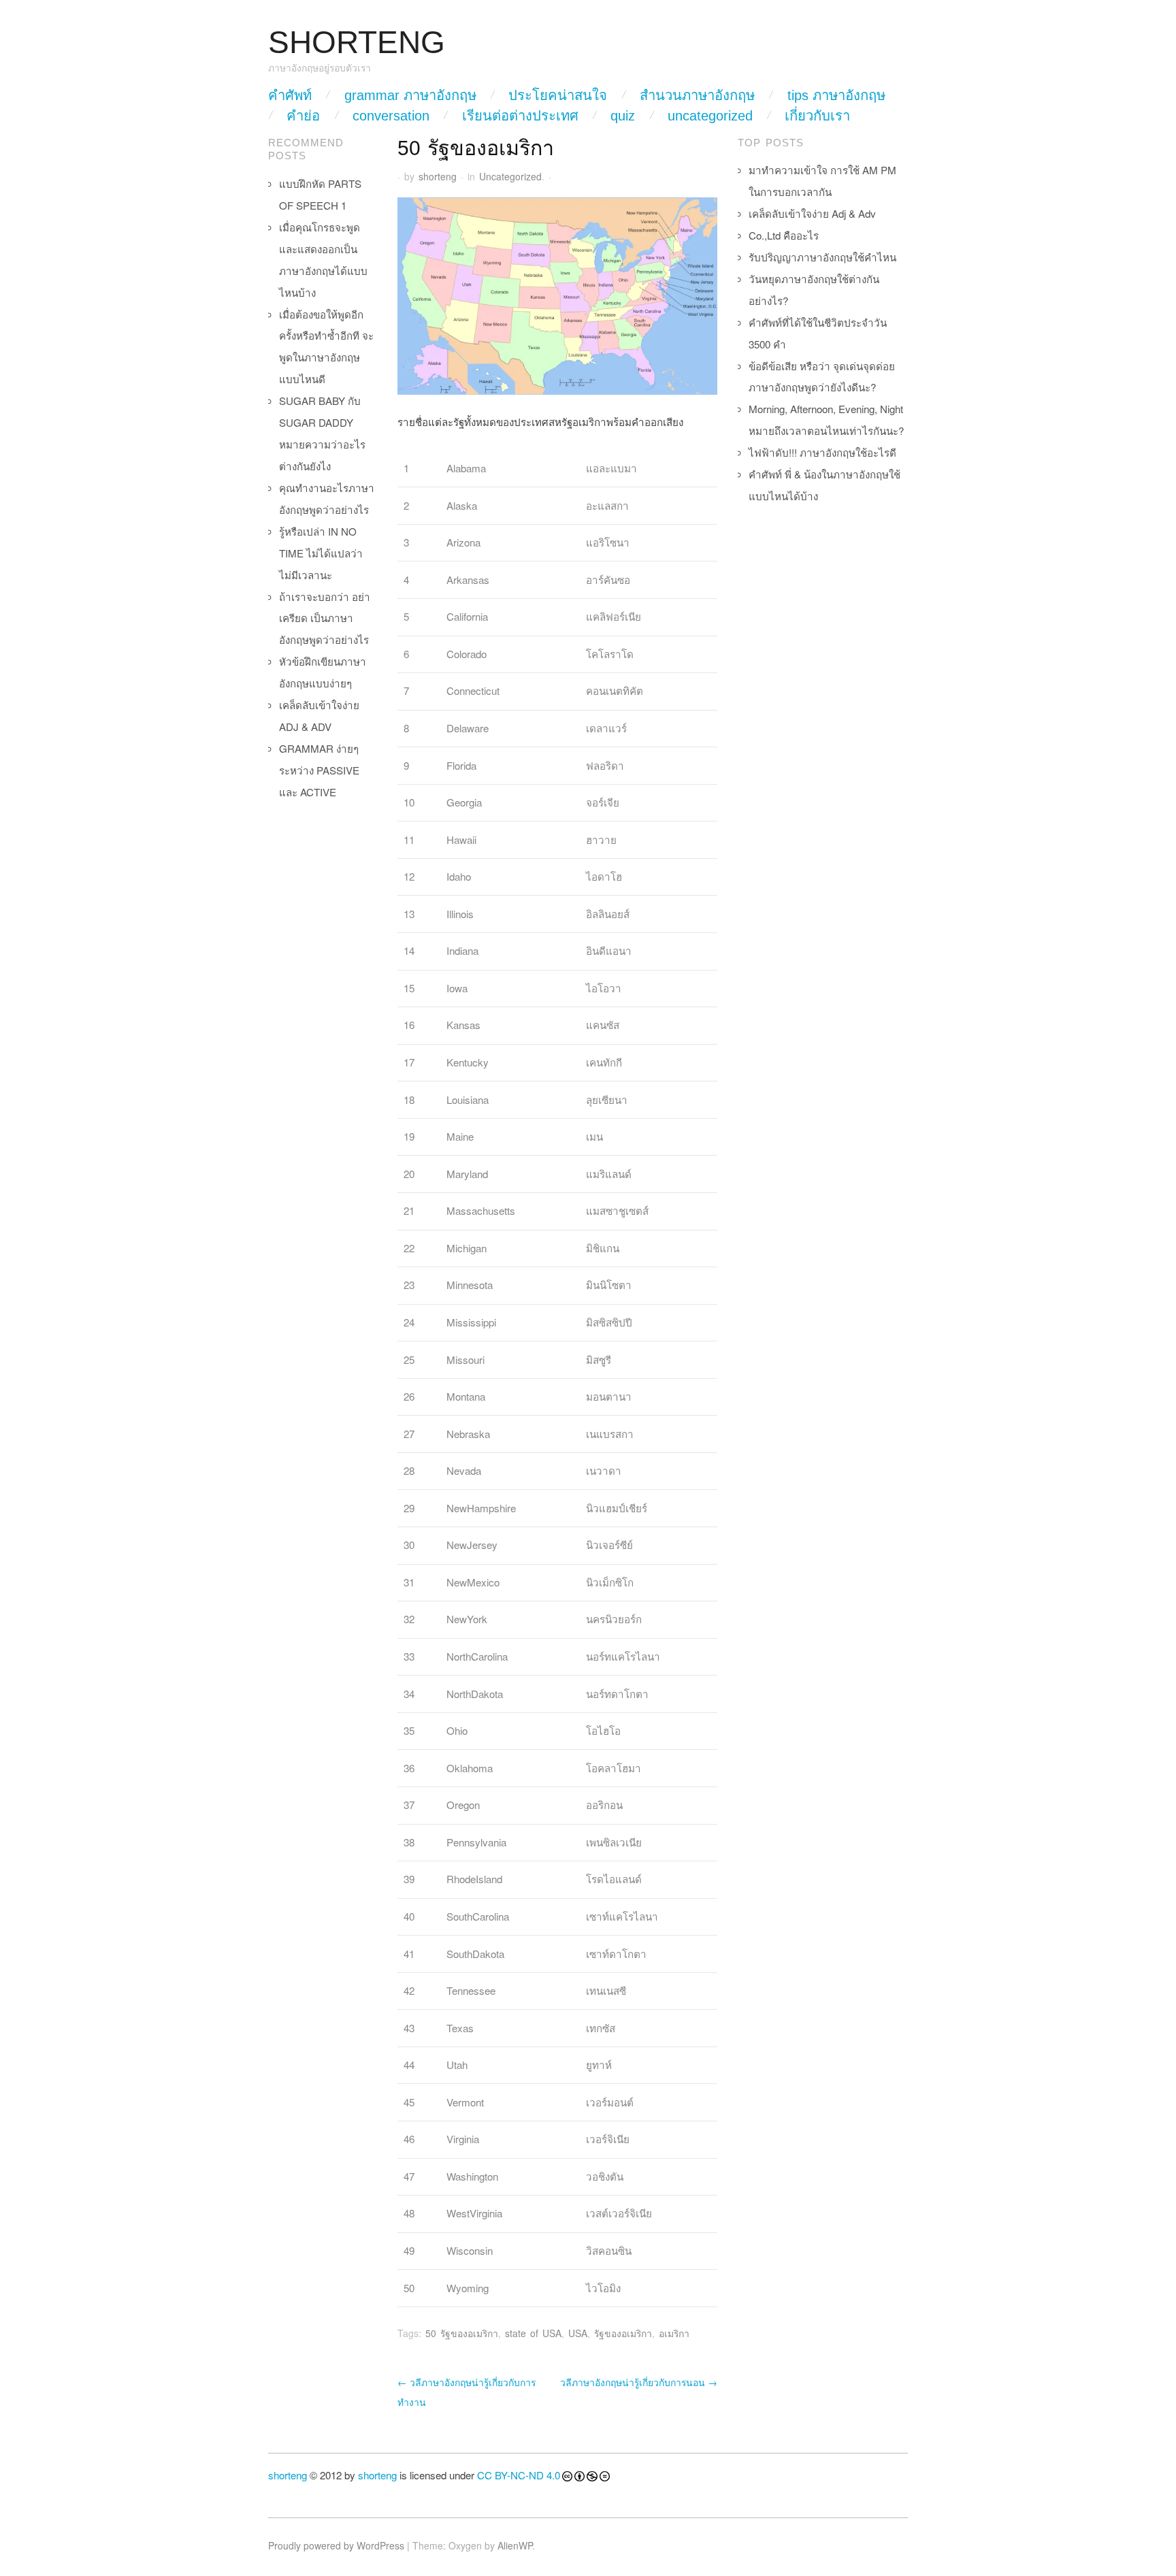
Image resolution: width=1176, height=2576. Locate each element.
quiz (623, 116)
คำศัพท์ (290, 95)
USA (578, 2333)
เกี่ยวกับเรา (817, 116)
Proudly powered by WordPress (336, 2545)
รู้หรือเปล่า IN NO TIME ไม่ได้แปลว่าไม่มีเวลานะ (321, 553)
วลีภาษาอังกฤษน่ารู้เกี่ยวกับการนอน (639, 2382)
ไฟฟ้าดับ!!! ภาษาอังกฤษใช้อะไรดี (822, 452)
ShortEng (357, 43)
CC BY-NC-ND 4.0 (519, 2475)
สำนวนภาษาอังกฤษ (697, 95)
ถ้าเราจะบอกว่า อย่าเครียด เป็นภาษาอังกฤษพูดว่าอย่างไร (325, 618)
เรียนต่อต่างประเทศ (520, 116)
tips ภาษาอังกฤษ (836, 95)
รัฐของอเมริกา (623, 2333)
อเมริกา (674, 2333)
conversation (391, 116)
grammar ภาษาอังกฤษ (410, 95)
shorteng (438, 176)
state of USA (533, 2333)
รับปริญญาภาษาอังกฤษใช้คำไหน (822, 257)
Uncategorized (710, 116)
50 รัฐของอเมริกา (462, 2333)
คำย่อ (303, 116)
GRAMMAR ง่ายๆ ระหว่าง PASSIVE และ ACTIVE (319, 770)
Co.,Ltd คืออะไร (784, 235)
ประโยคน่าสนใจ (558, 95)
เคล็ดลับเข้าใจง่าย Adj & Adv (812, 213)
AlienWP (515, 2545)
